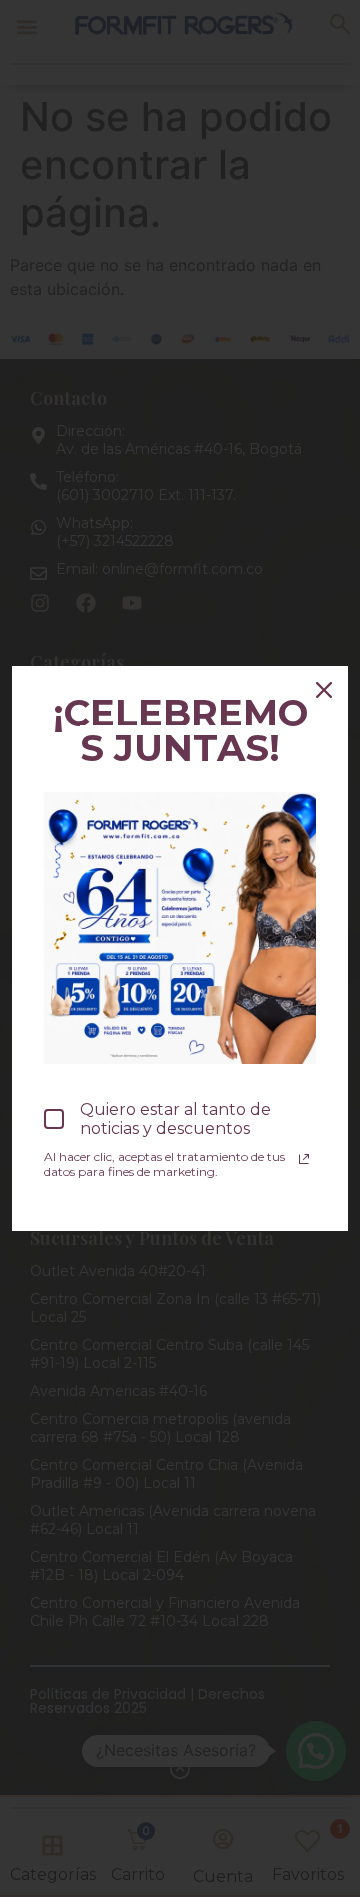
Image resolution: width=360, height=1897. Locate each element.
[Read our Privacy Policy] (304, 1159)
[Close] (324, 690)
